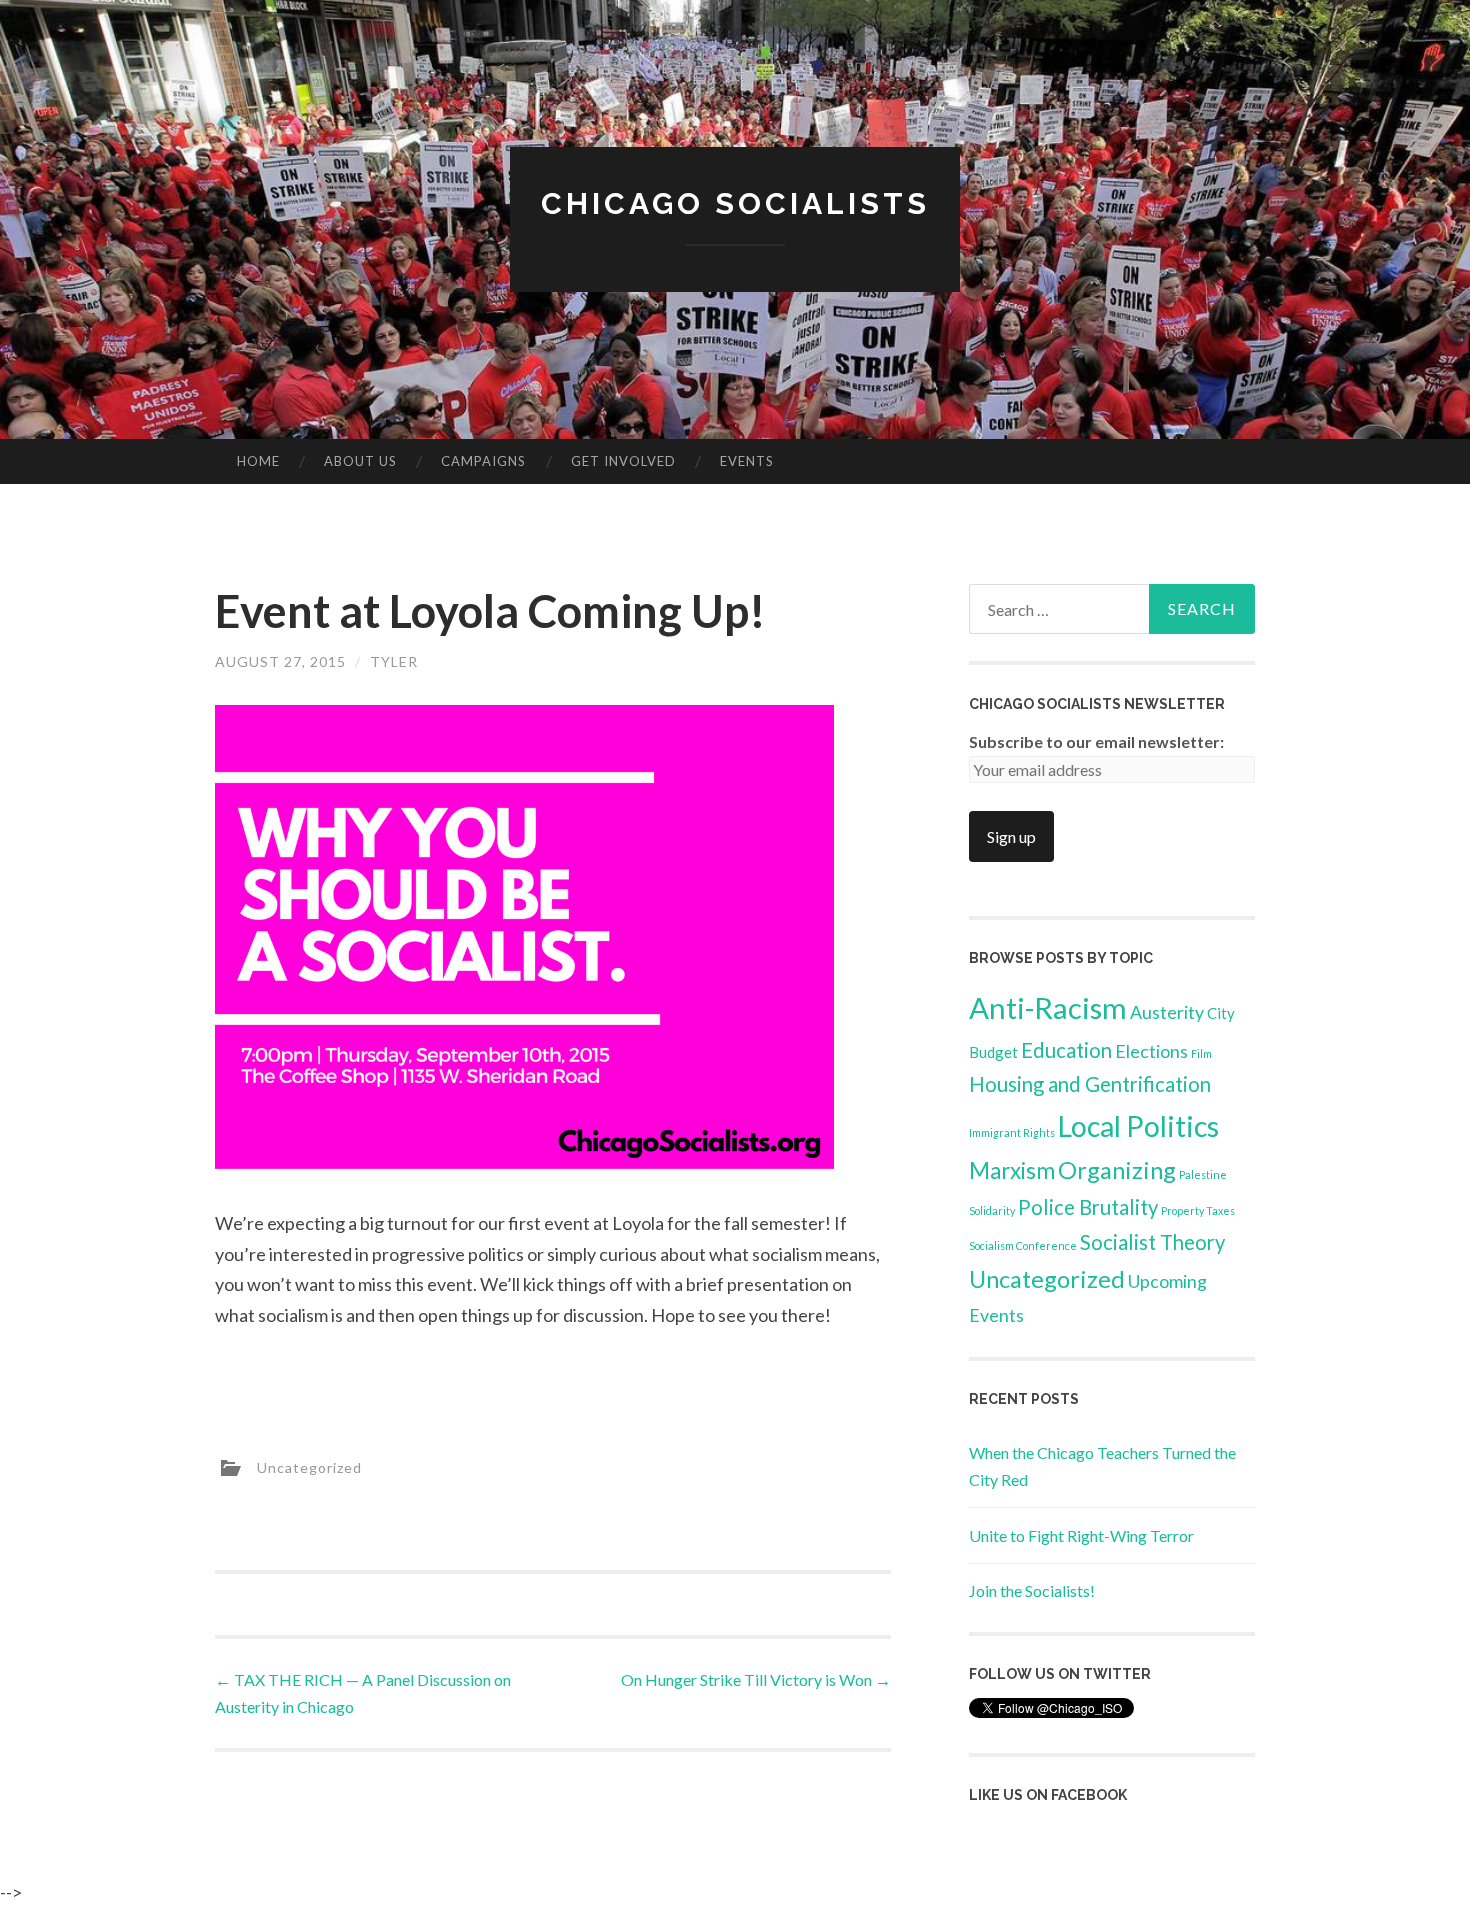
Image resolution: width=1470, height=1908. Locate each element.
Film (1201, 1053)
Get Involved (623, 461)
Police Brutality (1088, 1207)
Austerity (1167, 1012)
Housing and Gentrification (1090, 1084)
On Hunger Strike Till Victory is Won (756, 1679)
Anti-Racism (1048, 1007)
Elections (1151, 1051)
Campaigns (483, 461)
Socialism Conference (1023, 1245)
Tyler (394, 661)
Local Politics (1138, 1126)
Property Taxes (1198, 1210)
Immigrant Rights (1012, 1132)
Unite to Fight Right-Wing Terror (1081, 1535)
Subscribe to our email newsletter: (1096, 741)
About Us (360, 461)
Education (1066, 1050)
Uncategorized (309, 1466)
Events (747, 461)
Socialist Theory (1152, 1242)
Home (258, 461)
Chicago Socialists (735, 203)
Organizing (1117, 1169)
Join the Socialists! (1032, 1590)
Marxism (1012, 1170)
